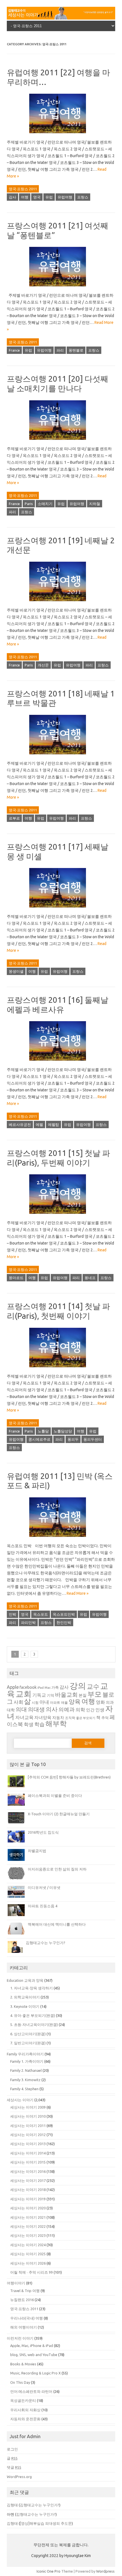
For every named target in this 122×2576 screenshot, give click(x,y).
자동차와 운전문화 (25, 2419)
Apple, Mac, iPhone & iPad (32, 2346)
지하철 (95, 504)
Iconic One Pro (49, 2571)
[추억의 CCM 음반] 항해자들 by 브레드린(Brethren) (69, 1777)
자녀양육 (43, 1717)
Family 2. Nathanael (26, 2070)
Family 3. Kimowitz (25, 2080)
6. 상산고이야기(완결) (28, 2034)
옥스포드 (41, 1614)
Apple (13, 1687)
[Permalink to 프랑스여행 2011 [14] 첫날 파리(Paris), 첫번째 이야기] (61, 1369)
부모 (94, 1694)
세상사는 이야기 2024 (28, 2245)
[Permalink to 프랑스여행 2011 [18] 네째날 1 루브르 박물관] (61, 756)
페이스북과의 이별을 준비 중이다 (55, 1795)
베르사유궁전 (20, 1125)
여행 (25, 197)
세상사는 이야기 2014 (28, 2153)
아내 (44, 1702)
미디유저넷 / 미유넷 (44, 1887)
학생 (29, 1724)
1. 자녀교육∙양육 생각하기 (31, 1988)
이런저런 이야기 (20, 2338)
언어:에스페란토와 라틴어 (31, 2391)
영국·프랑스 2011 (23, 189)
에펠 (39, 1125)
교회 (24, 1694)
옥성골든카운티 (23, 2400)
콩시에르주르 (39, 1439)
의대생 (36, 1709)
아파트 (55, 1702)
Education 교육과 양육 (25, 1980)
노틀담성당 (63, 1431)
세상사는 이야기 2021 (28, 2217)
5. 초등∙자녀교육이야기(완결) (34, 2025)
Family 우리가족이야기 (25, 2054)
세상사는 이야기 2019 (28, 2199)
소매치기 (45, 504)
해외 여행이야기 (24, 2327)
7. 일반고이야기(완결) (28, 2043)
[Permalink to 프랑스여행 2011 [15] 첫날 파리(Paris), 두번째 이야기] (61, 1216)
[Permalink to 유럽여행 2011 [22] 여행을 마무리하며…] (61, 135)
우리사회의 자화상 (25, 2410)
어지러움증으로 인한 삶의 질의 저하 (57, 1869)
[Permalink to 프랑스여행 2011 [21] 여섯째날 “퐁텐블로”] (61, 288)
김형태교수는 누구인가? (46, 1943)
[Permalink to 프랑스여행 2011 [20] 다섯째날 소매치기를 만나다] (61, 442)
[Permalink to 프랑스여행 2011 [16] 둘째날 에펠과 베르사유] (61, 1063)
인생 (100, 1710)
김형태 (12, 2505)
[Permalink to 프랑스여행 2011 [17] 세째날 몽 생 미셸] (61, 910)
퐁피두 (73, 1439)
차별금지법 (37, 1851)
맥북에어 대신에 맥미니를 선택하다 (57, 1924)
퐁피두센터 (93, 1439)
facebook (28, 1687)
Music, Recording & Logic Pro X (35, 2373)
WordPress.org (19, 2477)
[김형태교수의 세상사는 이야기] (61, 18)
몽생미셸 (16, 971)
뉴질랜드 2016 (22, 2300)
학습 (39, 1724)
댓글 (14, 2467)
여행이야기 (16, 2283)
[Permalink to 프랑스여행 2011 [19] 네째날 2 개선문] (61, 603)
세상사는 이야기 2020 (28, 2208)
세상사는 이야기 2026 (28, 2263)
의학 (80, 1710)
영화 (100, 1702)
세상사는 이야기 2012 (28, 2135)
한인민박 (64, 1622)
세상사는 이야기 (20, 2100)
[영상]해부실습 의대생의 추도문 (46, 2523)
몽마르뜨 (16, 1278)
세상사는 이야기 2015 (28, 2162)
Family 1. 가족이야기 (27, 2061)
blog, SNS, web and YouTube (34, 2355)
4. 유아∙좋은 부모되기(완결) (33, 2015)
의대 (21, 1709)
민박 (12, 1614)
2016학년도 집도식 (43, 1832)
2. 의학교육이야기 (25, 1997)
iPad (41, 1688)
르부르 (14, 818)
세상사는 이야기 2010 (28, 2116)
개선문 (43, 665)
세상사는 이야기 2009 (28, 2107)
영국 (37, 197)
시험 (35, 1702)
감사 (12, 197)
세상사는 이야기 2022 (28, 2226)
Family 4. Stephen (24, 2089)
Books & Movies (23, 2364)
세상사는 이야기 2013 (28, 2144)
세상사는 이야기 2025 (28, 2254)
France (14, 350)
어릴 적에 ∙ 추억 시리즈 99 (31, 2272)
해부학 (56, 1724)
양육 (75, 1702)
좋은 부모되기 (86, 1718)
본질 (83, 1695)
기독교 (39, 1695)
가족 (55, 1687)
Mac (48, 1688)
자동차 (58, 1718)
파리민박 (28, 1622)
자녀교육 (24, 1717)
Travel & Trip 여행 (25, 2291)
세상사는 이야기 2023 (28, 2235)
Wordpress (105, 2571)
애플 (64, 1702)
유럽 (49, 197)
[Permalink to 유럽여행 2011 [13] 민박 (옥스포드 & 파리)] (61, 1539)
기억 (51, 1695)
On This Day (20, 2382)
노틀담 (43, 1431)
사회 (18, 1702)
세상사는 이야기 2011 (28, 2126)
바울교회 (66, 1695)
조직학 (70, 1718)
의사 (52, 1709)
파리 (60, 350)
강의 (78, 1686)
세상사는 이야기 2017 (28, 2180)
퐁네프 (90, 1278)
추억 (105, 1718)
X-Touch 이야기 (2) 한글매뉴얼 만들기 (59, 1814)
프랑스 (83, 197)
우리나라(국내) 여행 (27, 2318)
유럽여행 (65, 197)
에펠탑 (53, 1125)
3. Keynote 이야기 (25, 2006)
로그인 (12, 2449)
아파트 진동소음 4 (43, 1906)
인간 (90, 1710)
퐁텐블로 (76, 350)
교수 (93, 1686)
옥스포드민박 (64, 1614)
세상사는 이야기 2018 (28, 2190)
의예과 (67, 1710)
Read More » (78, 1593)
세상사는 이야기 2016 (28, 2171)
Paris (29, 504)
